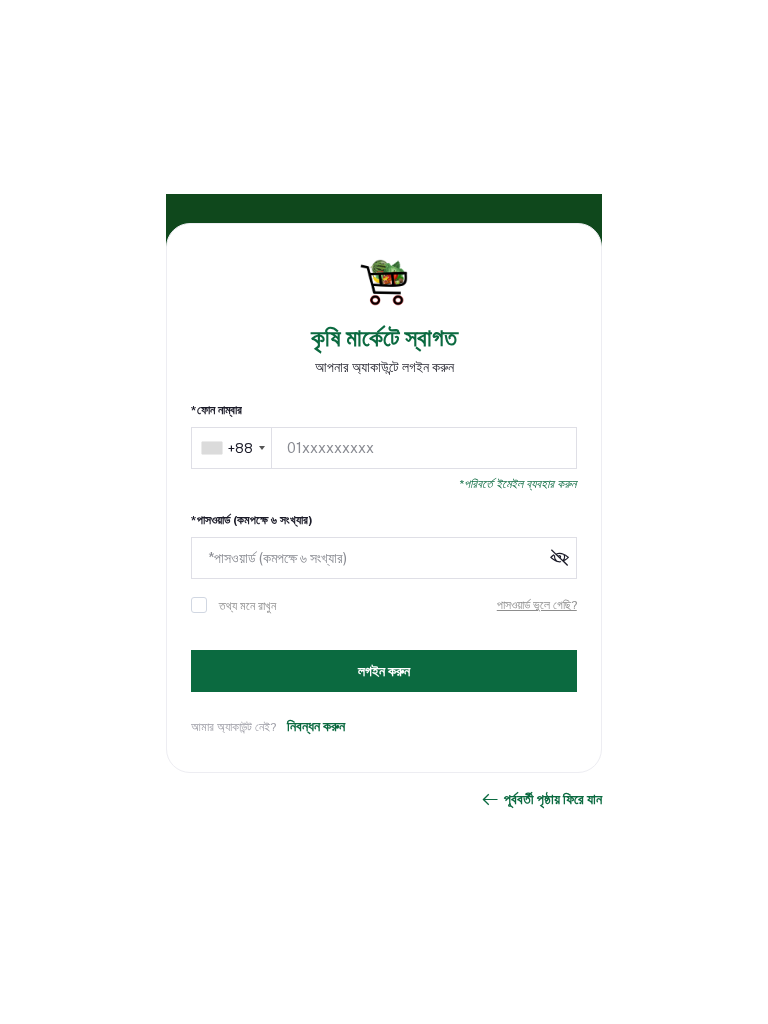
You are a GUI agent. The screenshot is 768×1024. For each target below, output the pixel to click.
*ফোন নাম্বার (216, 410)
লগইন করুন (384, 671)
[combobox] (233, 448)
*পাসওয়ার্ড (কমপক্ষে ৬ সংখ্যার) (252, 520)
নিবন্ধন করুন (316, 726)
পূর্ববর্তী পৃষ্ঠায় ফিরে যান (553, 799)
